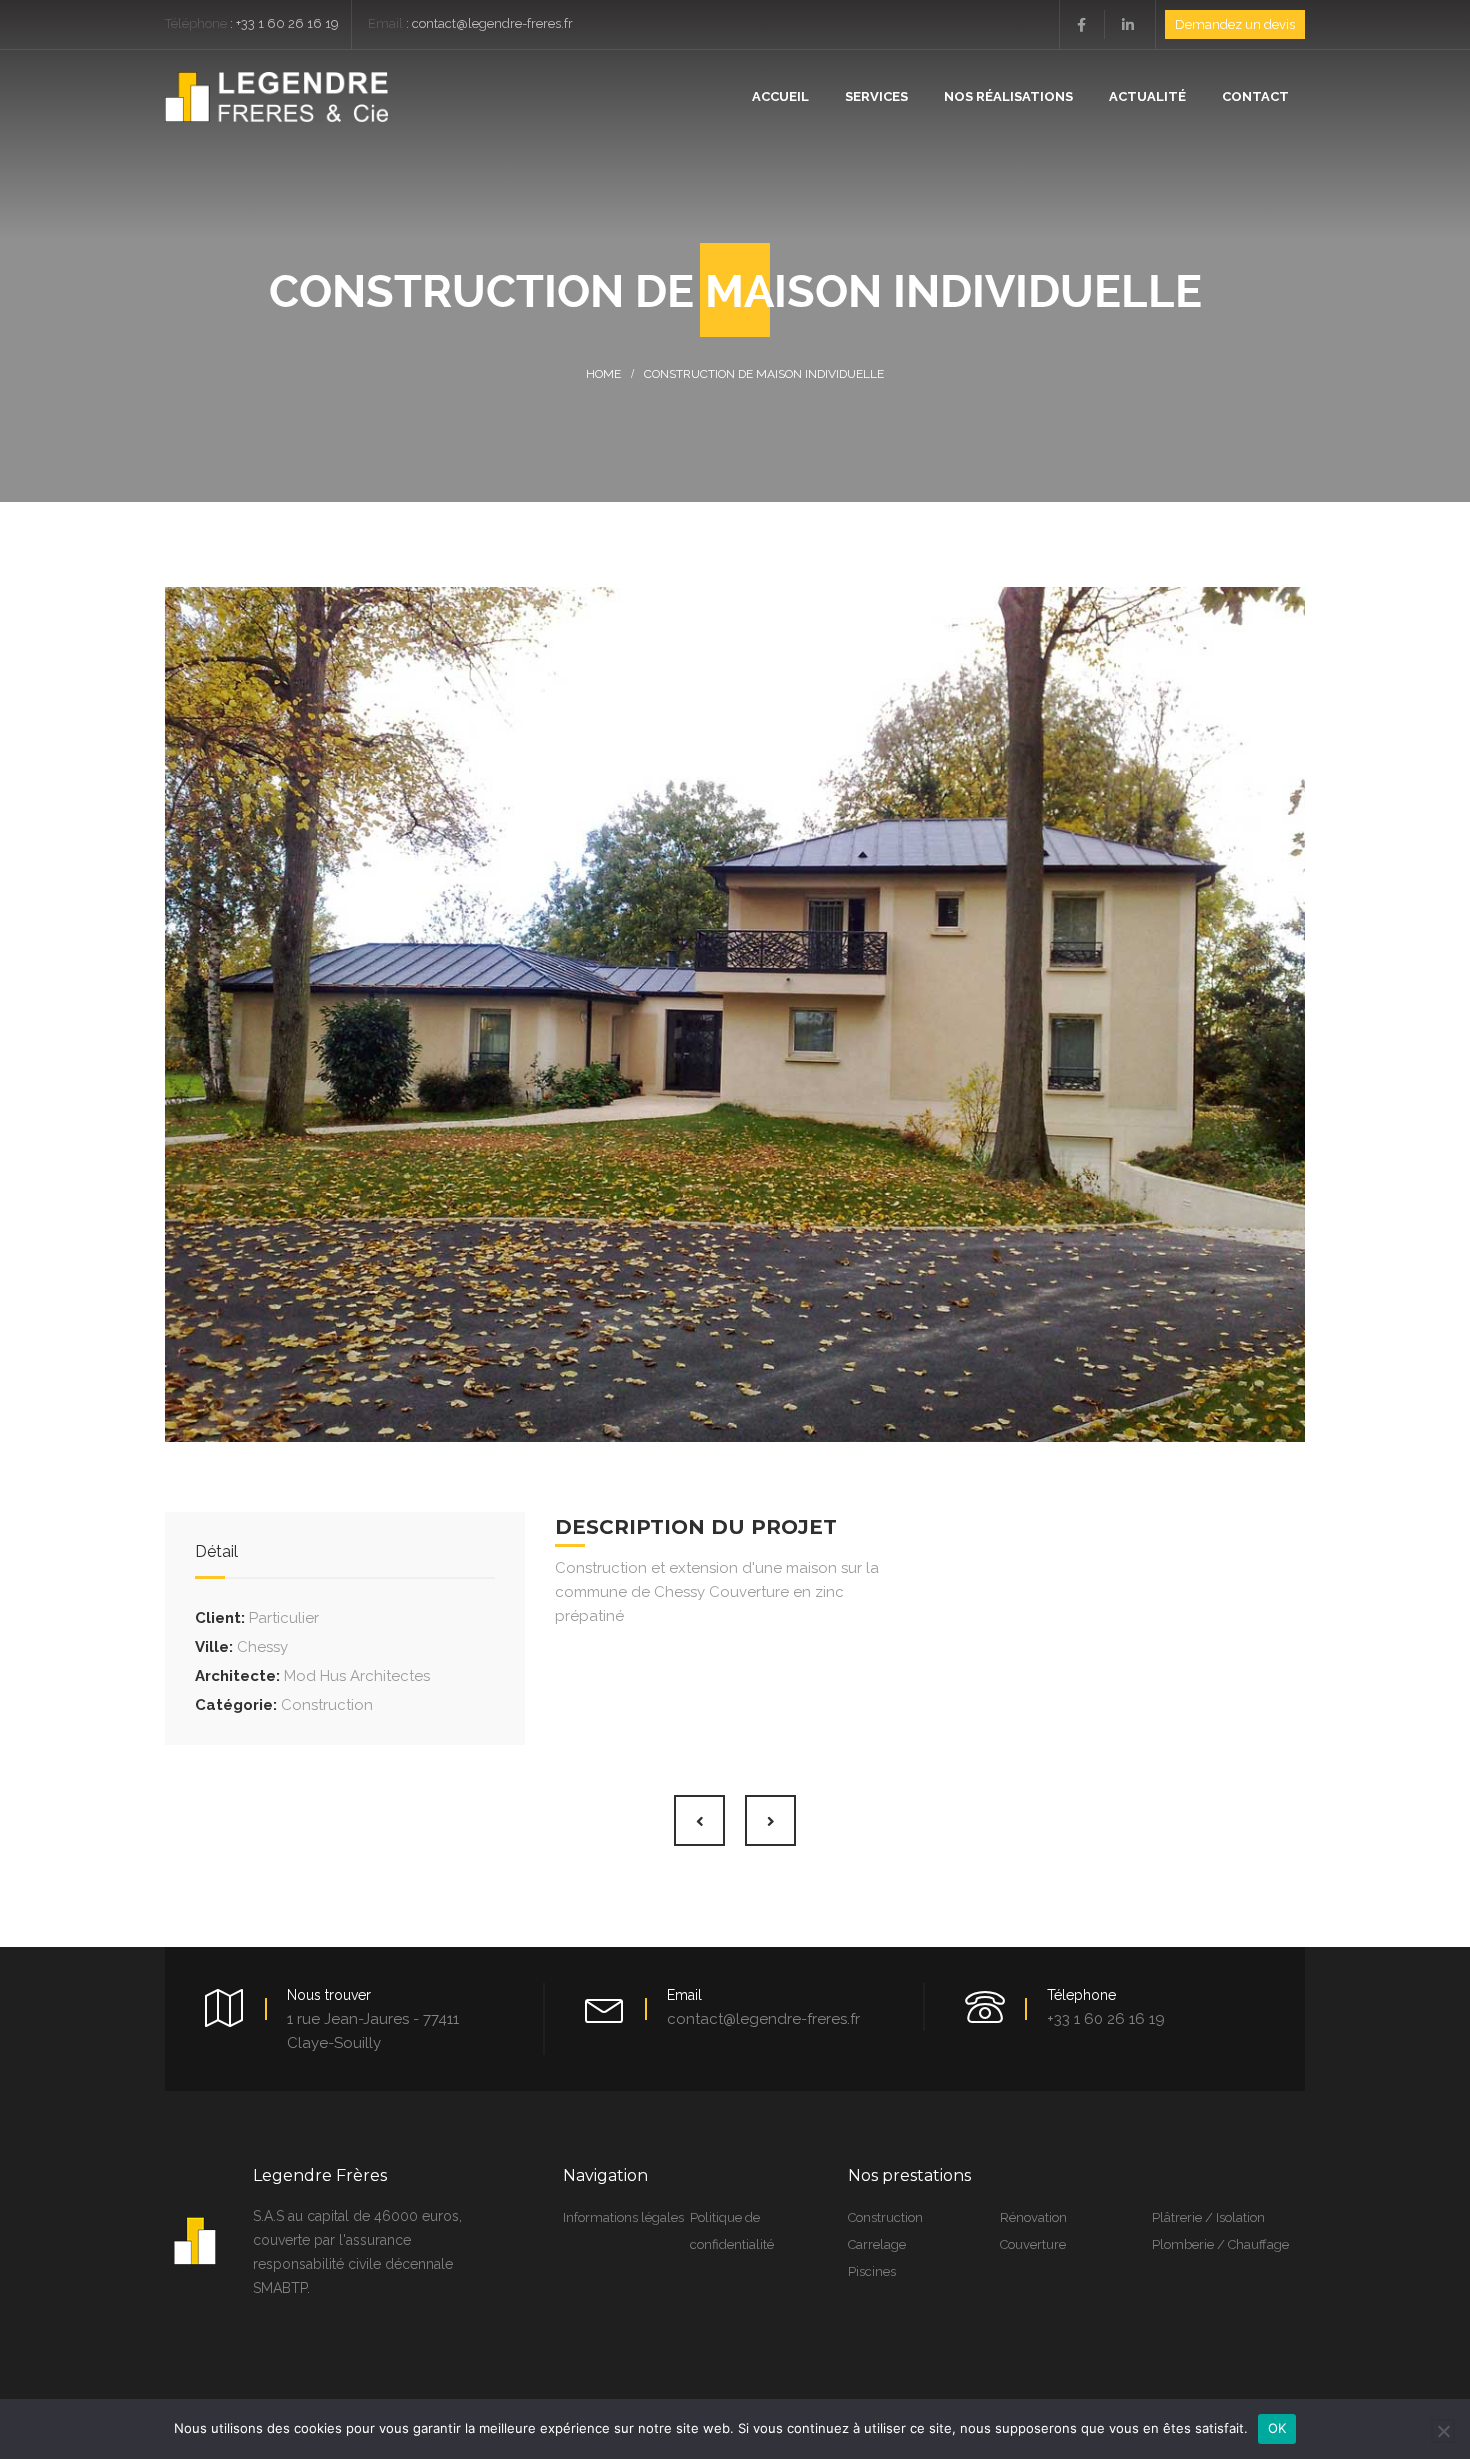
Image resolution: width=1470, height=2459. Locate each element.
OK (1277, 2428)
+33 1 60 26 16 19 (287, 23)
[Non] (1443, 2431)
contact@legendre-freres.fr (492, 23)
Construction (327, 1705)
